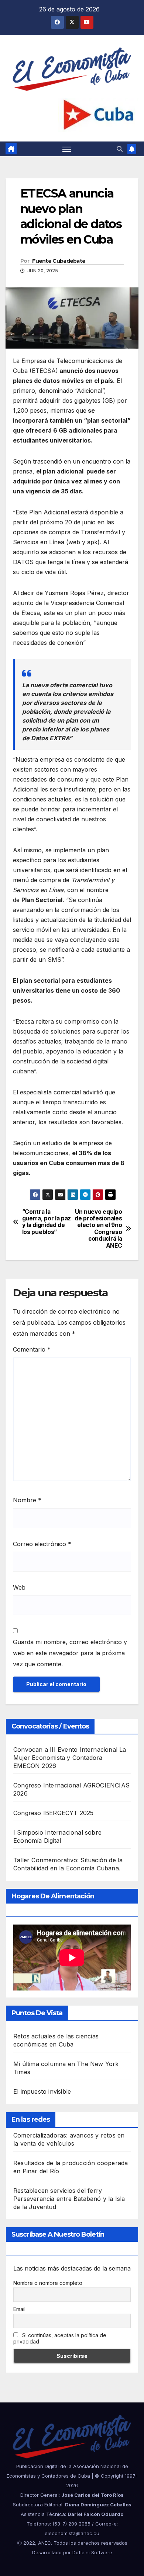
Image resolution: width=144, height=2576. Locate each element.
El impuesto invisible (42, 2091)
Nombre (27, 1500)
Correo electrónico (42, 1544)
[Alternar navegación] (67, 149)
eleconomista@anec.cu (72, 2533)
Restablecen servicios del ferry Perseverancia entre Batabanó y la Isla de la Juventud (69, 2199)
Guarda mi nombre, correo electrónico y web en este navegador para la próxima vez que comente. (70, 1653)
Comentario (32, 1349)
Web (19, 1587)
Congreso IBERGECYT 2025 (54, 1813)
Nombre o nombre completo (48, 2283)
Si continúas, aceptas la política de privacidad (60, 2338)
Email (19, 2309)
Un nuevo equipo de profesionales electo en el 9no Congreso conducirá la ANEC (98, 1229)
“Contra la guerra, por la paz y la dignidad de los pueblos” (47, 1222)
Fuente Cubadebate (59, 261)
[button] (120, 149)
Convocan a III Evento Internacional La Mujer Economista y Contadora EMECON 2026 (70, 1758)
